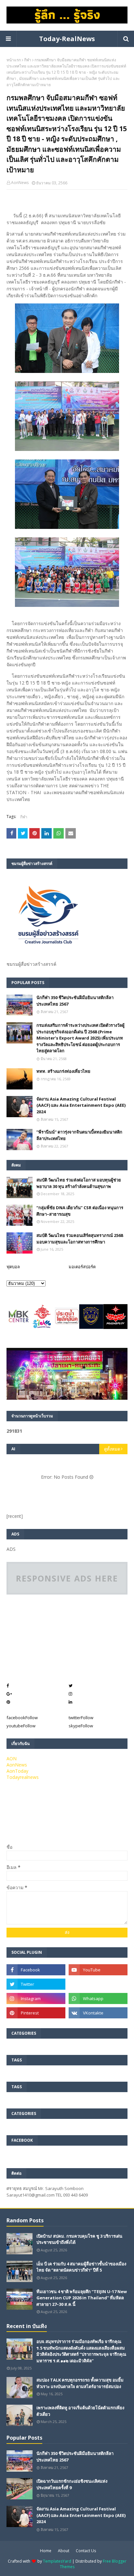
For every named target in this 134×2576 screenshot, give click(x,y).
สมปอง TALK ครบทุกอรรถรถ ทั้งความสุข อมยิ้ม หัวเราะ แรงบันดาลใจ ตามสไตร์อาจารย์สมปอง (80, 2383)
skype (81, 1726)
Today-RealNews (67, 39)
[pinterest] (36, 2013)
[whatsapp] (98, 1998)
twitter (81, 1718)
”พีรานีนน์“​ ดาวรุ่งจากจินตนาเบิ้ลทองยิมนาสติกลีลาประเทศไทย (79, 1135)
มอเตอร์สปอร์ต (82, 1267)
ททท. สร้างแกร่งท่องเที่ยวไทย (63, 1071)
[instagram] (36, 1998)
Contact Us (86, 2551)
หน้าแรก (14, 60)
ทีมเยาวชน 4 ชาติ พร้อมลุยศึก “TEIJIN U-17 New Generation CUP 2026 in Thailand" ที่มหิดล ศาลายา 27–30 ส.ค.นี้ (82, 2298)
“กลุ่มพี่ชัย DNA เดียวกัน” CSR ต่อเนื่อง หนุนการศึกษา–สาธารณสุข (80, 1211)
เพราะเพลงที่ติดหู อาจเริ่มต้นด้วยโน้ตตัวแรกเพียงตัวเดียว (80, 2411)
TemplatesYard (57, 2561)
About (64, 2551)
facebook (22, 1718)
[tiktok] (98, 1984)
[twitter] (36, 1984)
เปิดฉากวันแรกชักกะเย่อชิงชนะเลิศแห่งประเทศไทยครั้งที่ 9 (72, 2484)
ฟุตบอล (13, 1267)
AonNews (20, 183)
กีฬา (28, 60)
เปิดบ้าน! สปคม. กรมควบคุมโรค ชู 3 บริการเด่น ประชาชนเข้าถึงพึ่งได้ (79, 2239)
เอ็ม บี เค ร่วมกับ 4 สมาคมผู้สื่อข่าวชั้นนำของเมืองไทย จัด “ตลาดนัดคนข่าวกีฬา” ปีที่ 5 (81, 2267)
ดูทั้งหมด (112, 1449)
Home (46, 2551)
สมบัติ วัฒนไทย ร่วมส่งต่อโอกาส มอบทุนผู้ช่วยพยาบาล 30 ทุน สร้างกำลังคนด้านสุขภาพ (79, 1183)
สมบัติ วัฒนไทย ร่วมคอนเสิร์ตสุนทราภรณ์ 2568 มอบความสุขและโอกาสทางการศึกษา (80, 1239)
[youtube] (98, 1970)
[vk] (98, 2013)
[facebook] (36, 1970)
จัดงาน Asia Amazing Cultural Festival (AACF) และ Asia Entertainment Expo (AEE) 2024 (81, 1105)
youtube (21, 1726)
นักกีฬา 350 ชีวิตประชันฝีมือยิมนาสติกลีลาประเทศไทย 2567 (75, 1001)
